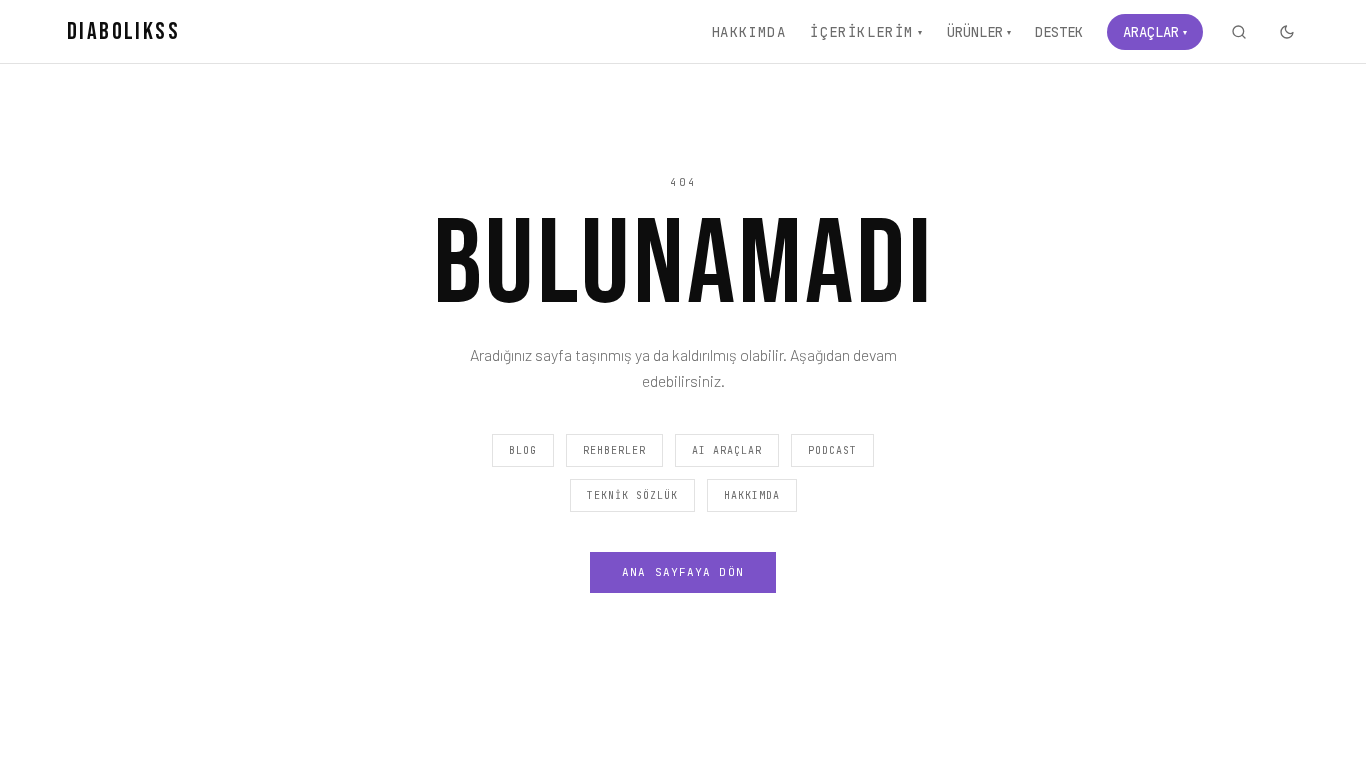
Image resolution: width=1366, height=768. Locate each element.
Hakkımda (748, 32)
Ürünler (979, 32)
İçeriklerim (866, 32)
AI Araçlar (727, 450)
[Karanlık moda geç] (1287, 32)
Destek (1059, 32)
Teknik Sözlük (632, 495)
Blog (523, 450)
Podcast (832, 450)
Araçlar (1155, 32)
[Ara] (1239, 32)
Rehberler (614, 450)
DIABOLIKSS (123, 31)
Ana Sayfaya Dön (683, 572)
